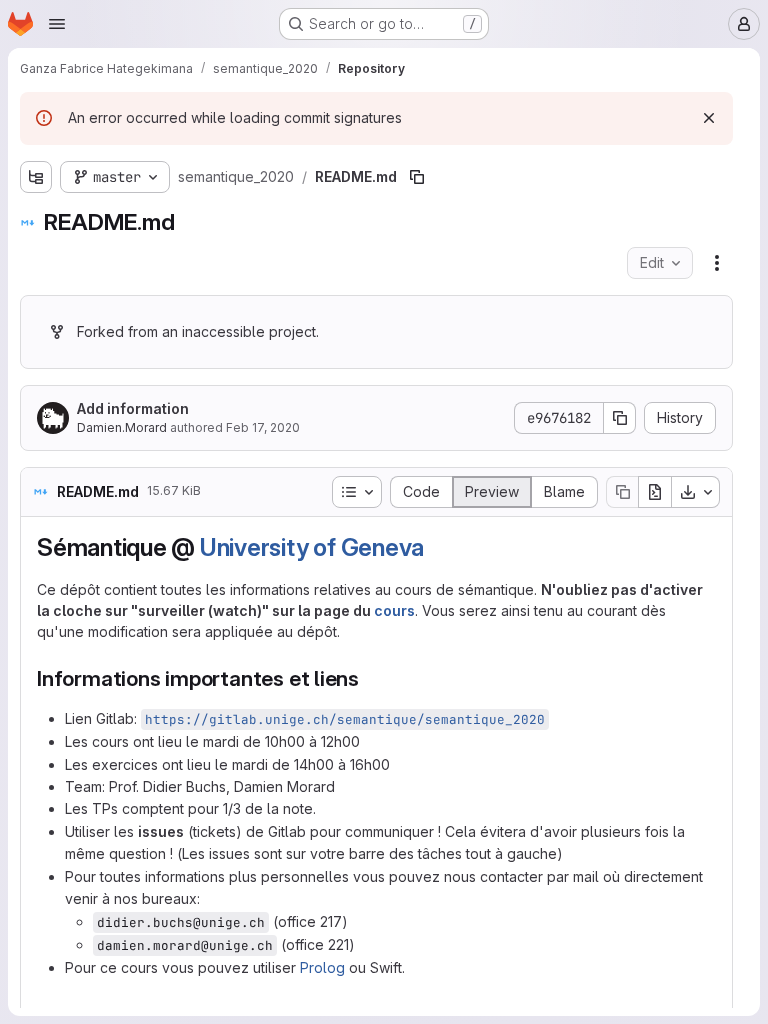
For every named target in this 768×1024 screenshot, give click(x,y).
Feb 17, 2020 (263, 427)
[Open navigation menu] (57, 24)
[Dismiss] (709, 118)
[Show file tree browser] (36, 177)
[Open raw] (655, 492)
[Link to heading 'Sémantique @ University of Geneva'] (437, 547)
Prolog (322, 967)
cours (394, 610)
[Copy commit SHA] (620, 418)
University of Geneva (312, 547)
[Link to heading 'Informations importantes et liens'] (370, 678)
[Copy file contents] (622, 492)
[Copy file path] (417, 177)
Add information (133, 408)
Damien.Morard (122, 427)
